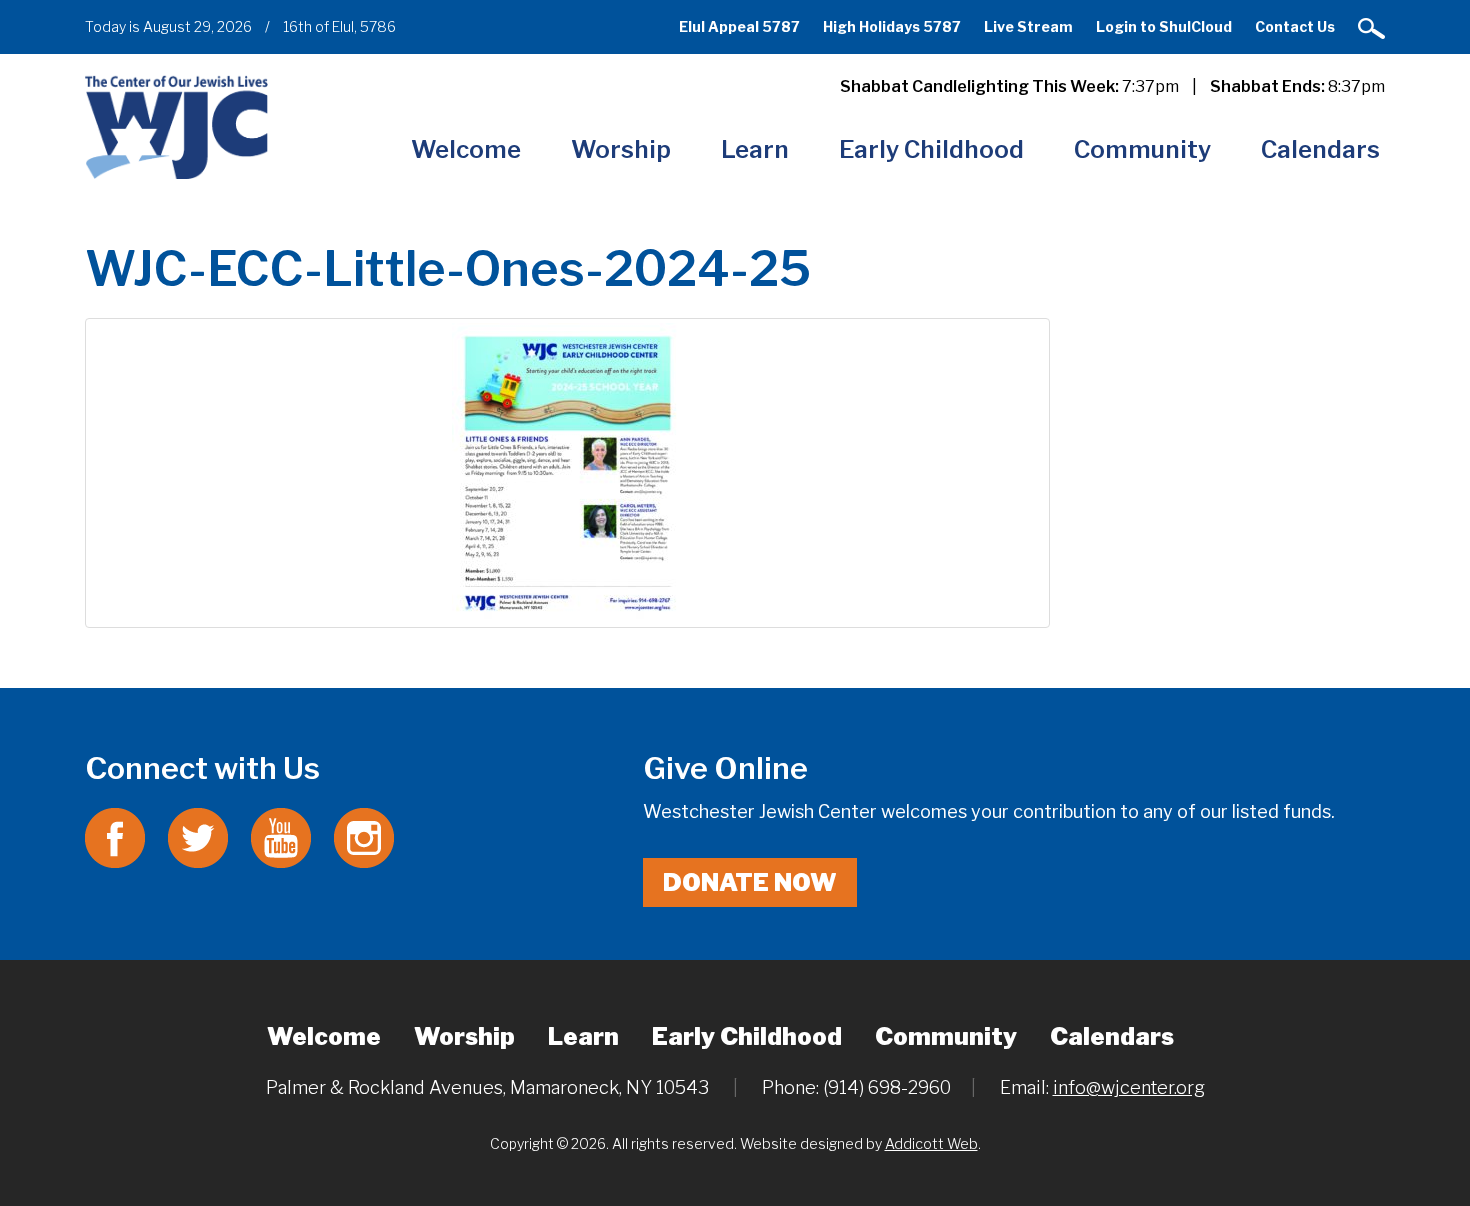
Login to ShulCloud (1164, 26)
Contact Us (1295, 26)
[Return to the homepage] (176, 126)
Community (1142, 149)
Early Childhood (931, 149)
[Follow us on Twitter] (198, 836)
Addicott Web (931, 1143)
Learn (755, 149)
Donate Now (750, 882)
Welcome (466, 149)
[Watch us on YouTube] (281, 836)
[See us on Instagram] (364, 836)
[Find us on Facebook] (115, 836)
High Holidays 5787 (892, 26)
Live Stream (1028, 26)
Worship (621, 149)
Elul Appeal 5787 (739, 26)
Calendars (1320, 149)
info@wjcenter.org (1129, 1087)
